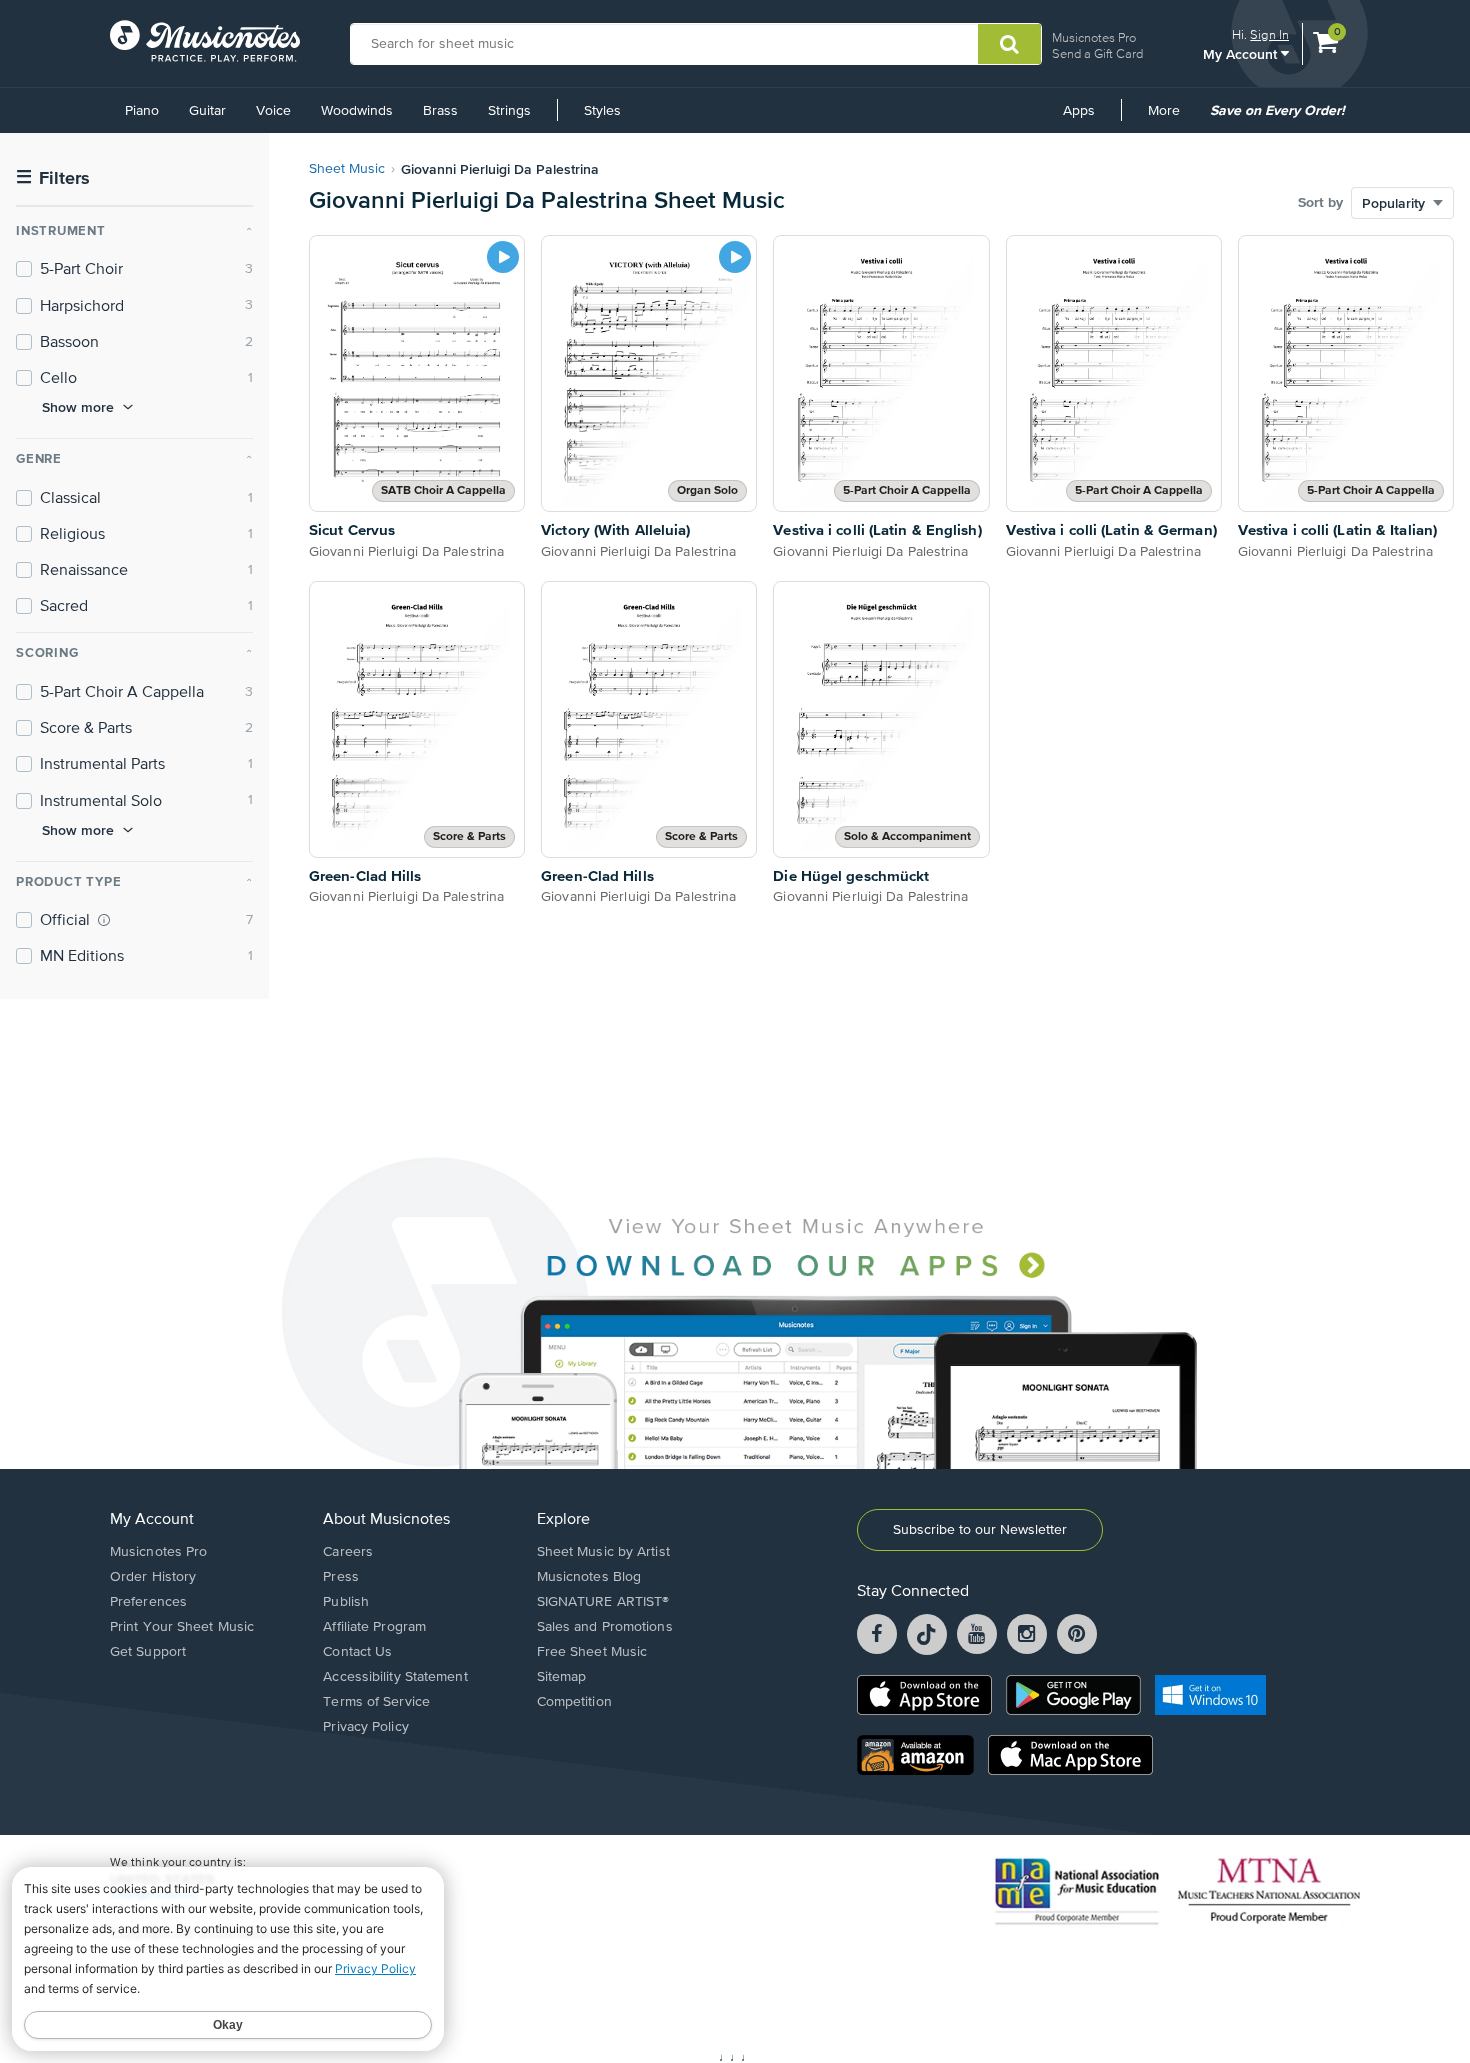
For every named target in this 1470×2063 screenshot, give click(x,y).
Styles (602, 111)
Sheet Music (347, 169)
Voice (273, 111)
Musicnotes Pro (1094, 37)
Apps (1079, 111)
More (1171, 118)
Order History (153, 1577)
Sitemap (562, 1677)
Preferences (148, 1602)
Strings (509, 111)
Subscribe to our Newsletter (980, 1530)
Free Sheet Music (592, 1652)
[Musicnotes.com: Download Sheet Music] (205, 41)
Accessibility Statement (395, 1677)
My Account (1242, 53)
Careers (348, 1552)
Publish (346, 1602)
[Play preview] (503, 257)
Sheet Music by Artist (603, 1552)
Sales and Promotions (605, 1627)
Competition (574, 1702)
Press (341, 1577)
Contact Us (357, 1652)
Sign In (1269, 34)
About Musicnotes (386, 1520)
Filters (53, 178)
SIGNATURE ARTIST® (603, 1602)
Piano (142, 111)
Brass (440, 111)
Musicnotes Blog (589, 1577)
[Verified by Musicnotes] (104, 920)
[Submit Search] (1009, 44)
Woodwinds (357, 111)
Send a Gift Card (1097, 53)
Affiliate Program (374, 1627)
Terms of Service (376, 1702)
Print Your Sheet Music (182, 1627)
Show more (78, 407)
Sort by (1320, 203)
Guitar (207, 111)
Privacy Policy (365, 1727)
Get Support (148, 1652)
